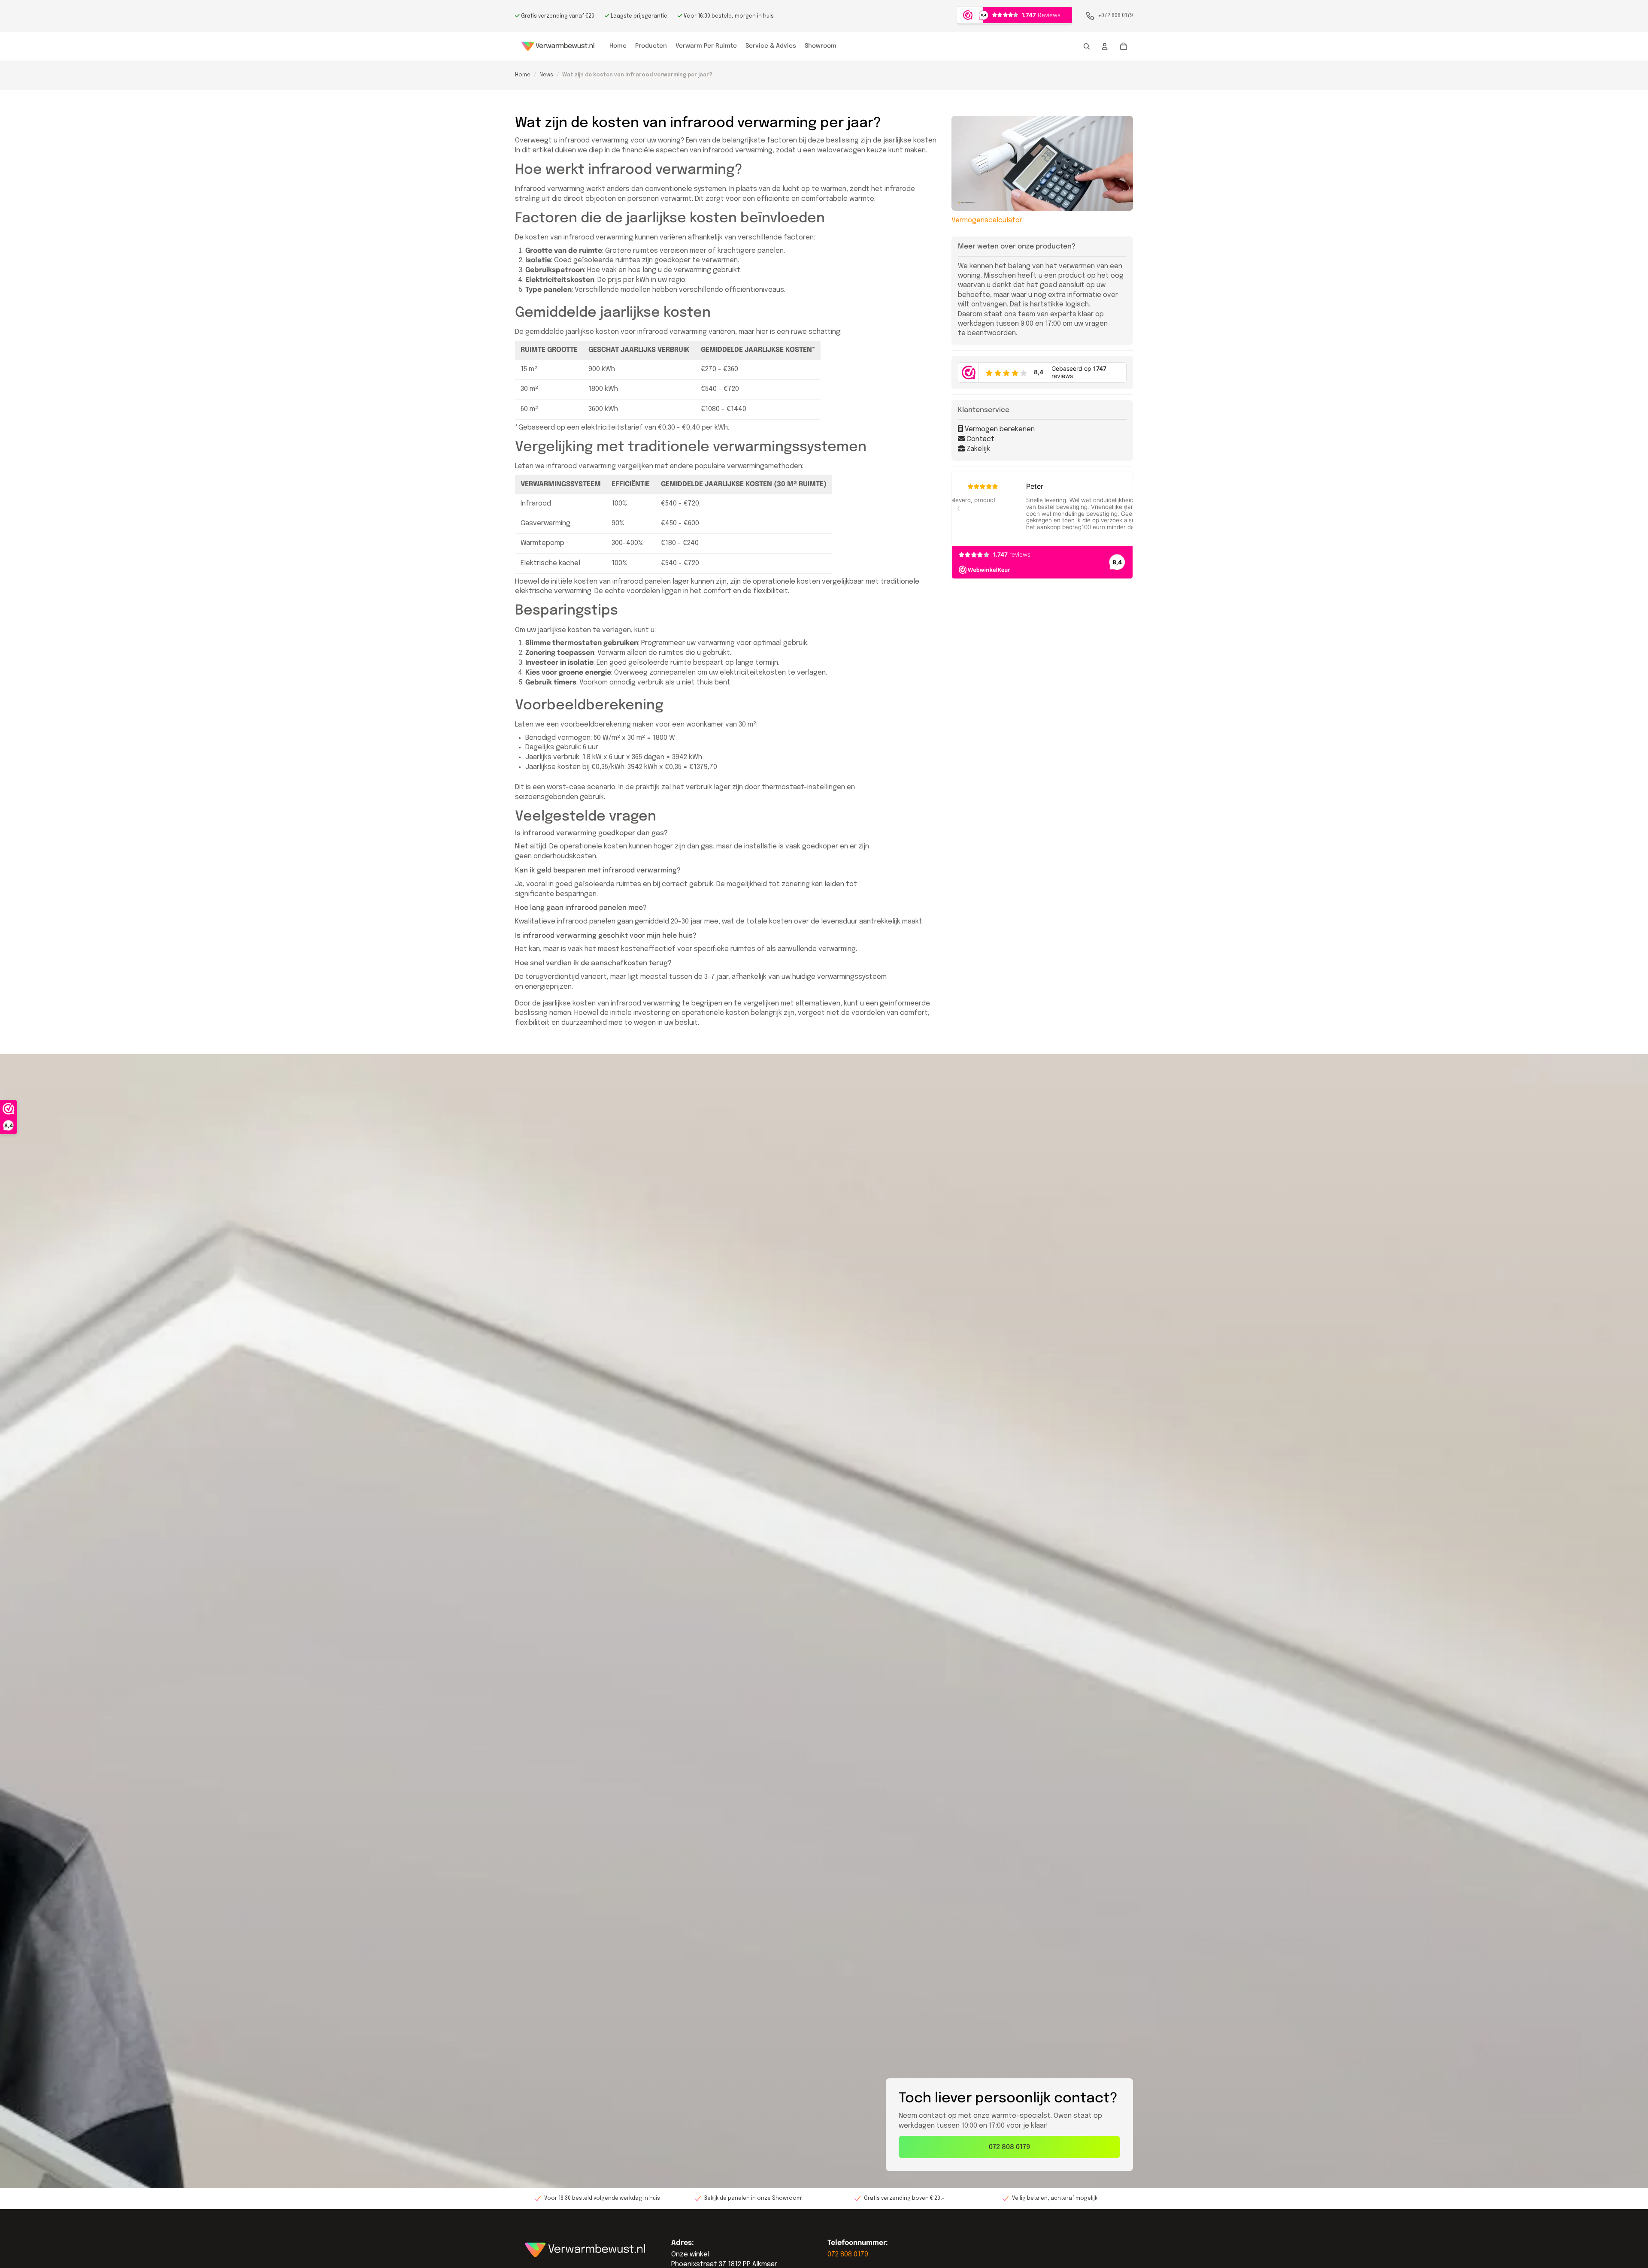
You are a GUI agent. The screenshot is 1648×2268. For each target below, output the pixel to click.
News (546, 75)
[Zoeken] (1087, 46)
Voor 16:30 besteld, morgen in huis (728, 16)
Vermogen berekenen (999, 429)
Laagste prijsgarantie (638, 16)
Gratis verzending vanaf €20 (557, 16)
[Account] (1105, 46)
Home (523, 75)
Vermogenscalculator (987, 220)
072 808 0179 (1009, 2147)
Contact (980, 439)
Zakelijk (977, 449)
